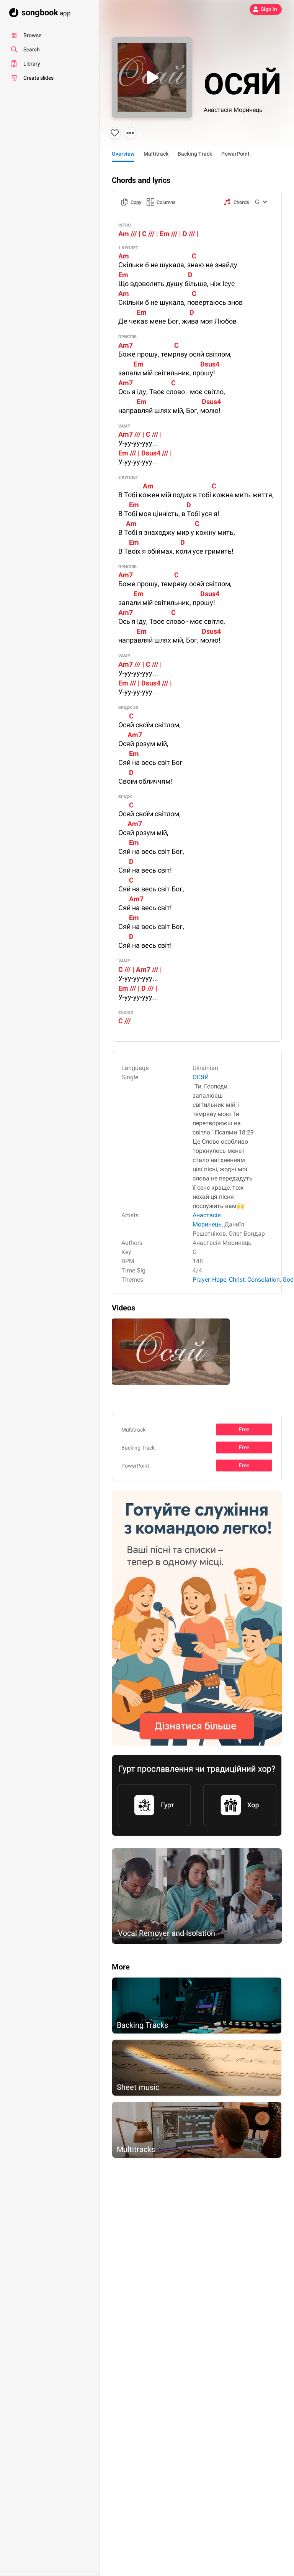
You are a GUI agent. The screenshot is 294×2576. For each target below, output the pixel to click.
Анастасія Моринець (233, 110)
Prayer (201, 1280)
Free (244, 1429)
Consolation (264, 1280)
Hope (219, 1280)
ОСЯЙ (201, 1077)
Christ (237, 1280)
